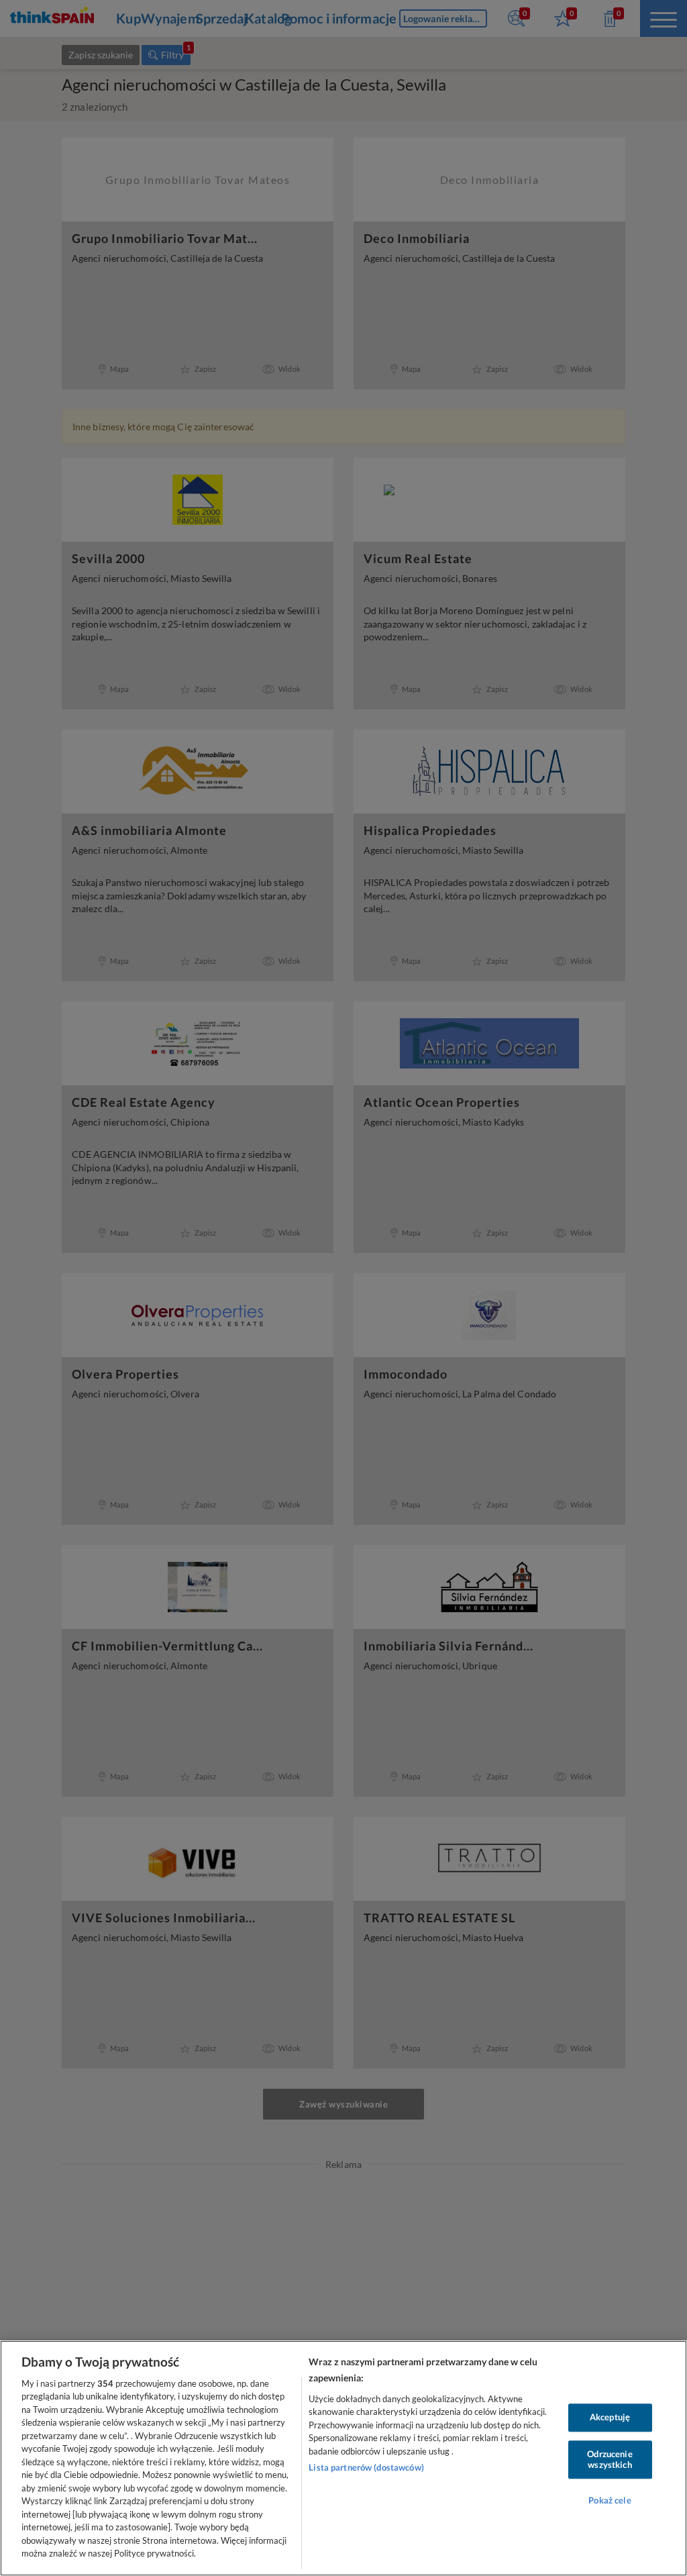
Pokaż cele (610, 2501)
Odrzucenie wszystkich (610, 2459)
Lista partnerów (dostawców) (366, 2467)
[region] (343, 2458)
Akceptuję (610, 2418)
